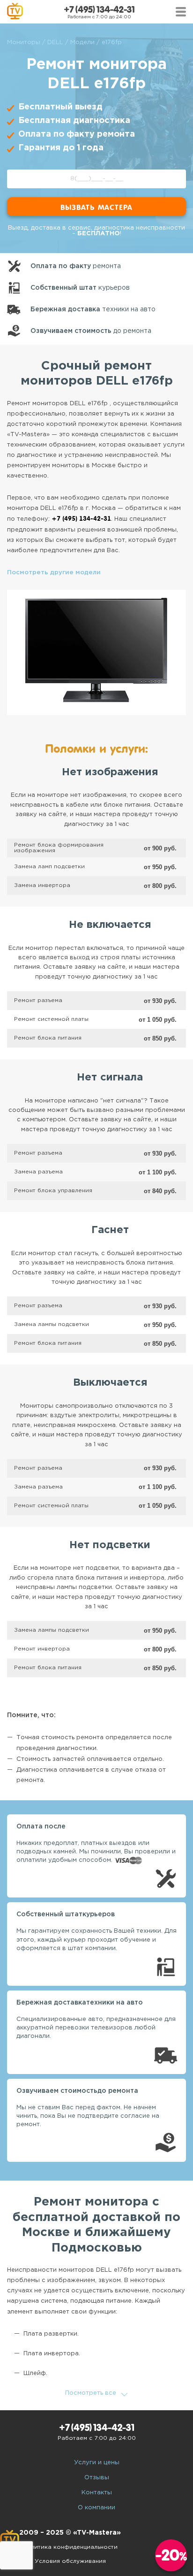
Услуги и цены (97, 2463)
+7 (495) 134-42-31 (99, 10)
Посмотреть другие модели (54, 573)
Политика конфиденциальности (70, 2547)
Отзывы (97, 2478)
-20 (171, 2555)
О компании (96, 2508)
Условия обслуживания (70, 2561)
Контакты (97, 2493)
